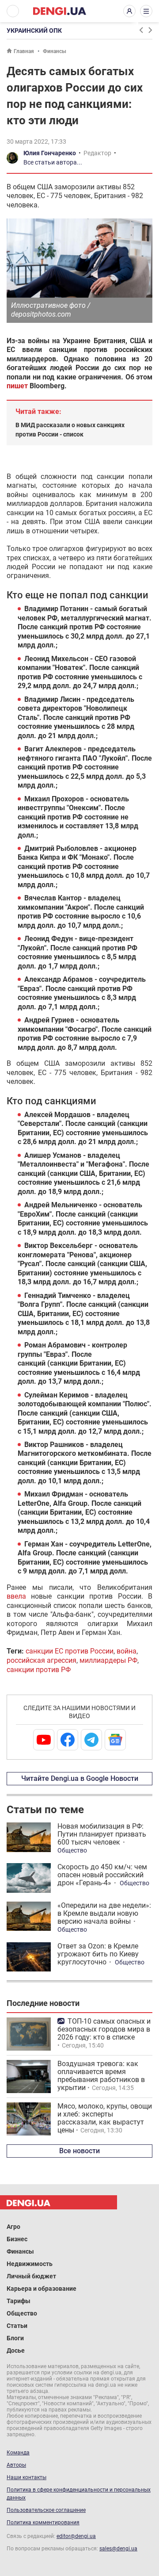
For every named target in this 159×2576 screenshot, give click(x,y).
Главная (24, 51)
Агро (13, 2227)
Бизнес (17, 2239)
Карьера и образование (42, 2289)
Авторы (16, 2465)
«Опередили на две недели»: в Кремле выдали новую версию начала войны (104, 1913)
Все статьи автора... (53, 162)
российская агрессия (42, 1660)
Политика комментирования (43, 2522)
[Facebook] (68, 1740)
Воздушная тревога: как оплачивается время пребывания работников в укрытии (101, 2076)
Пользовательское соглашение (46, 2510)
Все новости (79, 2151)
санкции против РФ (39, 1670)
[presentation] (141, 30)
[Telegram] (91, 1740)
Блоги (15, 2338)
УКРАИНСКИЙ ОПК (34, 31)
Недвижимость (30, 2264)
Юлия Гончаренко (50, 153)
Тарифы (19, 2301)
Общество (72, 1850)
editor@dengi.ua (76, 2536)
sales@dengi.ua (118, 2549)
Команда (18, 2453)
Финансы (55, 51)
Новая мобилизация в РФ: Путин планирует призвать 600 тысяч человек (102, 1834)
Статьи (17, 2326)
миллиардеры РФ (108, 1660)
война (127, 1651)
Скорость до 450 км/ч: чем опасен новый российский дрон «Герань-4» (102, 1875)
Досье (16, 2350)
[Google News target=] (115, 1740)
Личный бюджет (31, 2276)
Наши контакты (26, 2477)
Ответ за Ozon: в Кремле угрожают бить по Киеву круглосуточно (98, 1954)
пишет (17, 386)
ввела (16, 1596)
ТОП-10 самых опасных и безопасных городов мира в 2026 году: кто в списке (104, 2029)
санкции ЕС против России (70, 1651)
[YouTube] (44, 1740)
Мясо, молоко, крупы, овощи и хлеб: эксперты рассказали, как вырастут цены (105, 2118)
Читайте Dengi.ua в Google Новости (80, 1778)
